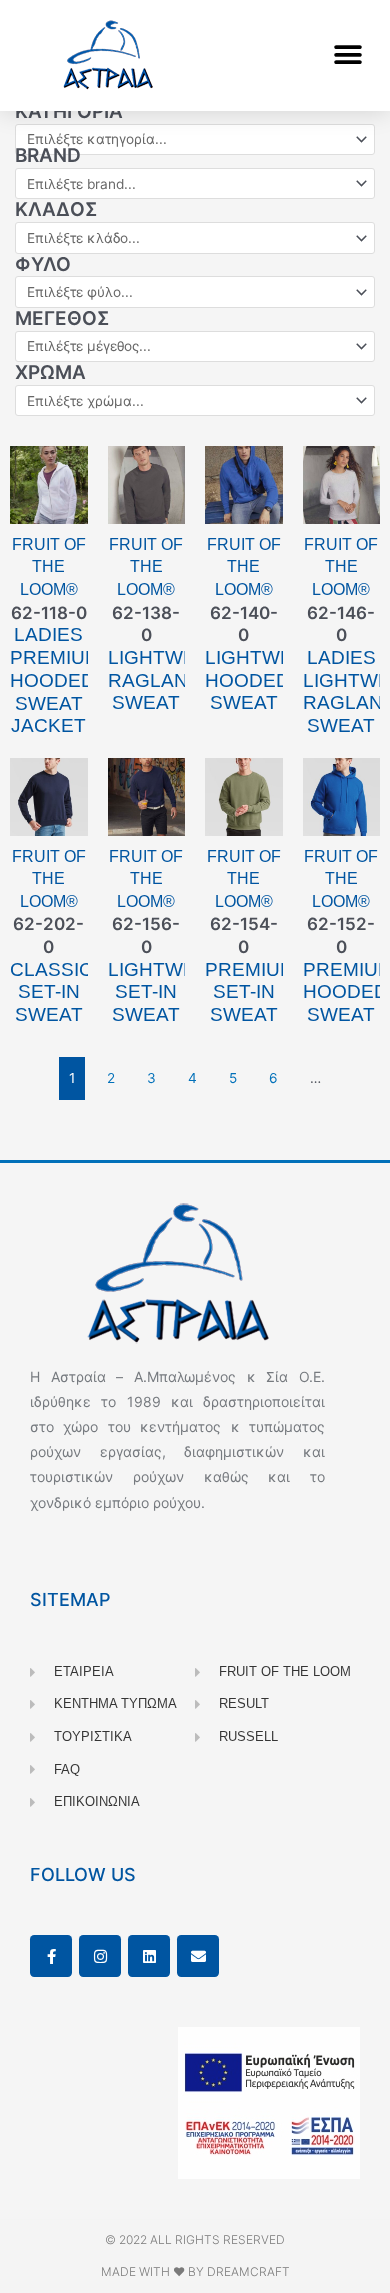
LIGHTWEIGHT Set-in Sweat (175, 992)
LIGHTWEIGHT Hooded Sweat (272, 680)
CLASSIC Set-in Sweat (51, 992)
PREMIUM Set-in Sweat (250, 992)
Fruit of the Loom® (49, 567)
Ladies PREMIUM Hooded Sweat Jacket (55, 680)
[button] (347, 55)
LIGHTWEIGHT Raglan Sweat (175, 680)
